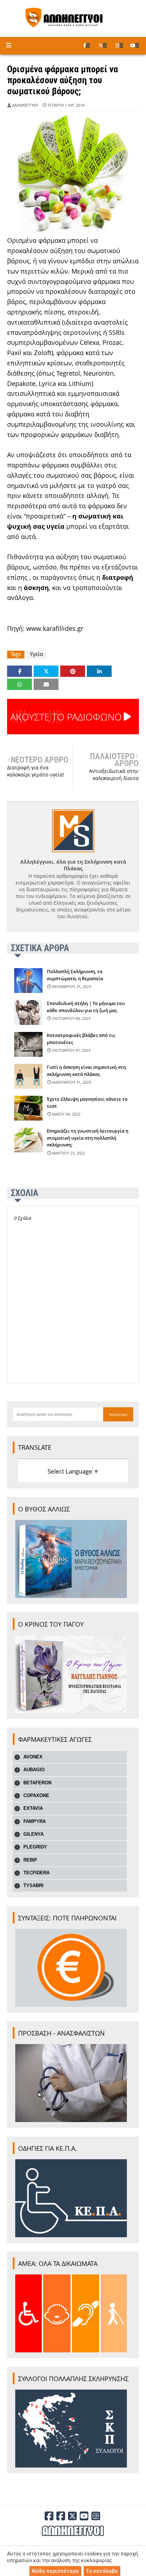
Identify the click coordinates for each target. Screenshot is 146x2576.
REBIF (30, 1860)
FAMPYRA (35, 1821)
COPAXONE (36, 1795)
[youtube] (134, 45)
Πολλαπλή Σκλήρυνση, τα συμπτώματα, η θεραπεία (75, 975)
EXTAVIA (33, 1808)
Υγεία (36, 654)
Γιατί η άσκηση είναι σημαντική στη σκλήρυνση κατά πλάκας (86, 1071)
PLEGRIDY (35, 1847)
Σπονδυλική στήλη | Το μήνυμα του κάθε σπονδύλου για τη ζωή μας (86, 1007)
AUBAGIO (34, 1770)
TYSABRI (33, 1885)
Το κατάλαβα (102, 2571)
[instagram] (119, 45)
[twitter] (103, 45)
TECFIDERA (36, 1873)
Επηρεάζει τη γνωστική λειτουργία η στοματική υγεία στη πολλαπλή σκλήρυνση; (88, 1138)
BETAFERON (37, 1783)
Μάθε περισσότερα (55, 2571)
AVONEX (33, 1757)
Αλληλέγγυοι (25, 105)
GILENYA (33, 1834)
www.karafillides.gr (55, 628)
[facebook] (86, 45)
